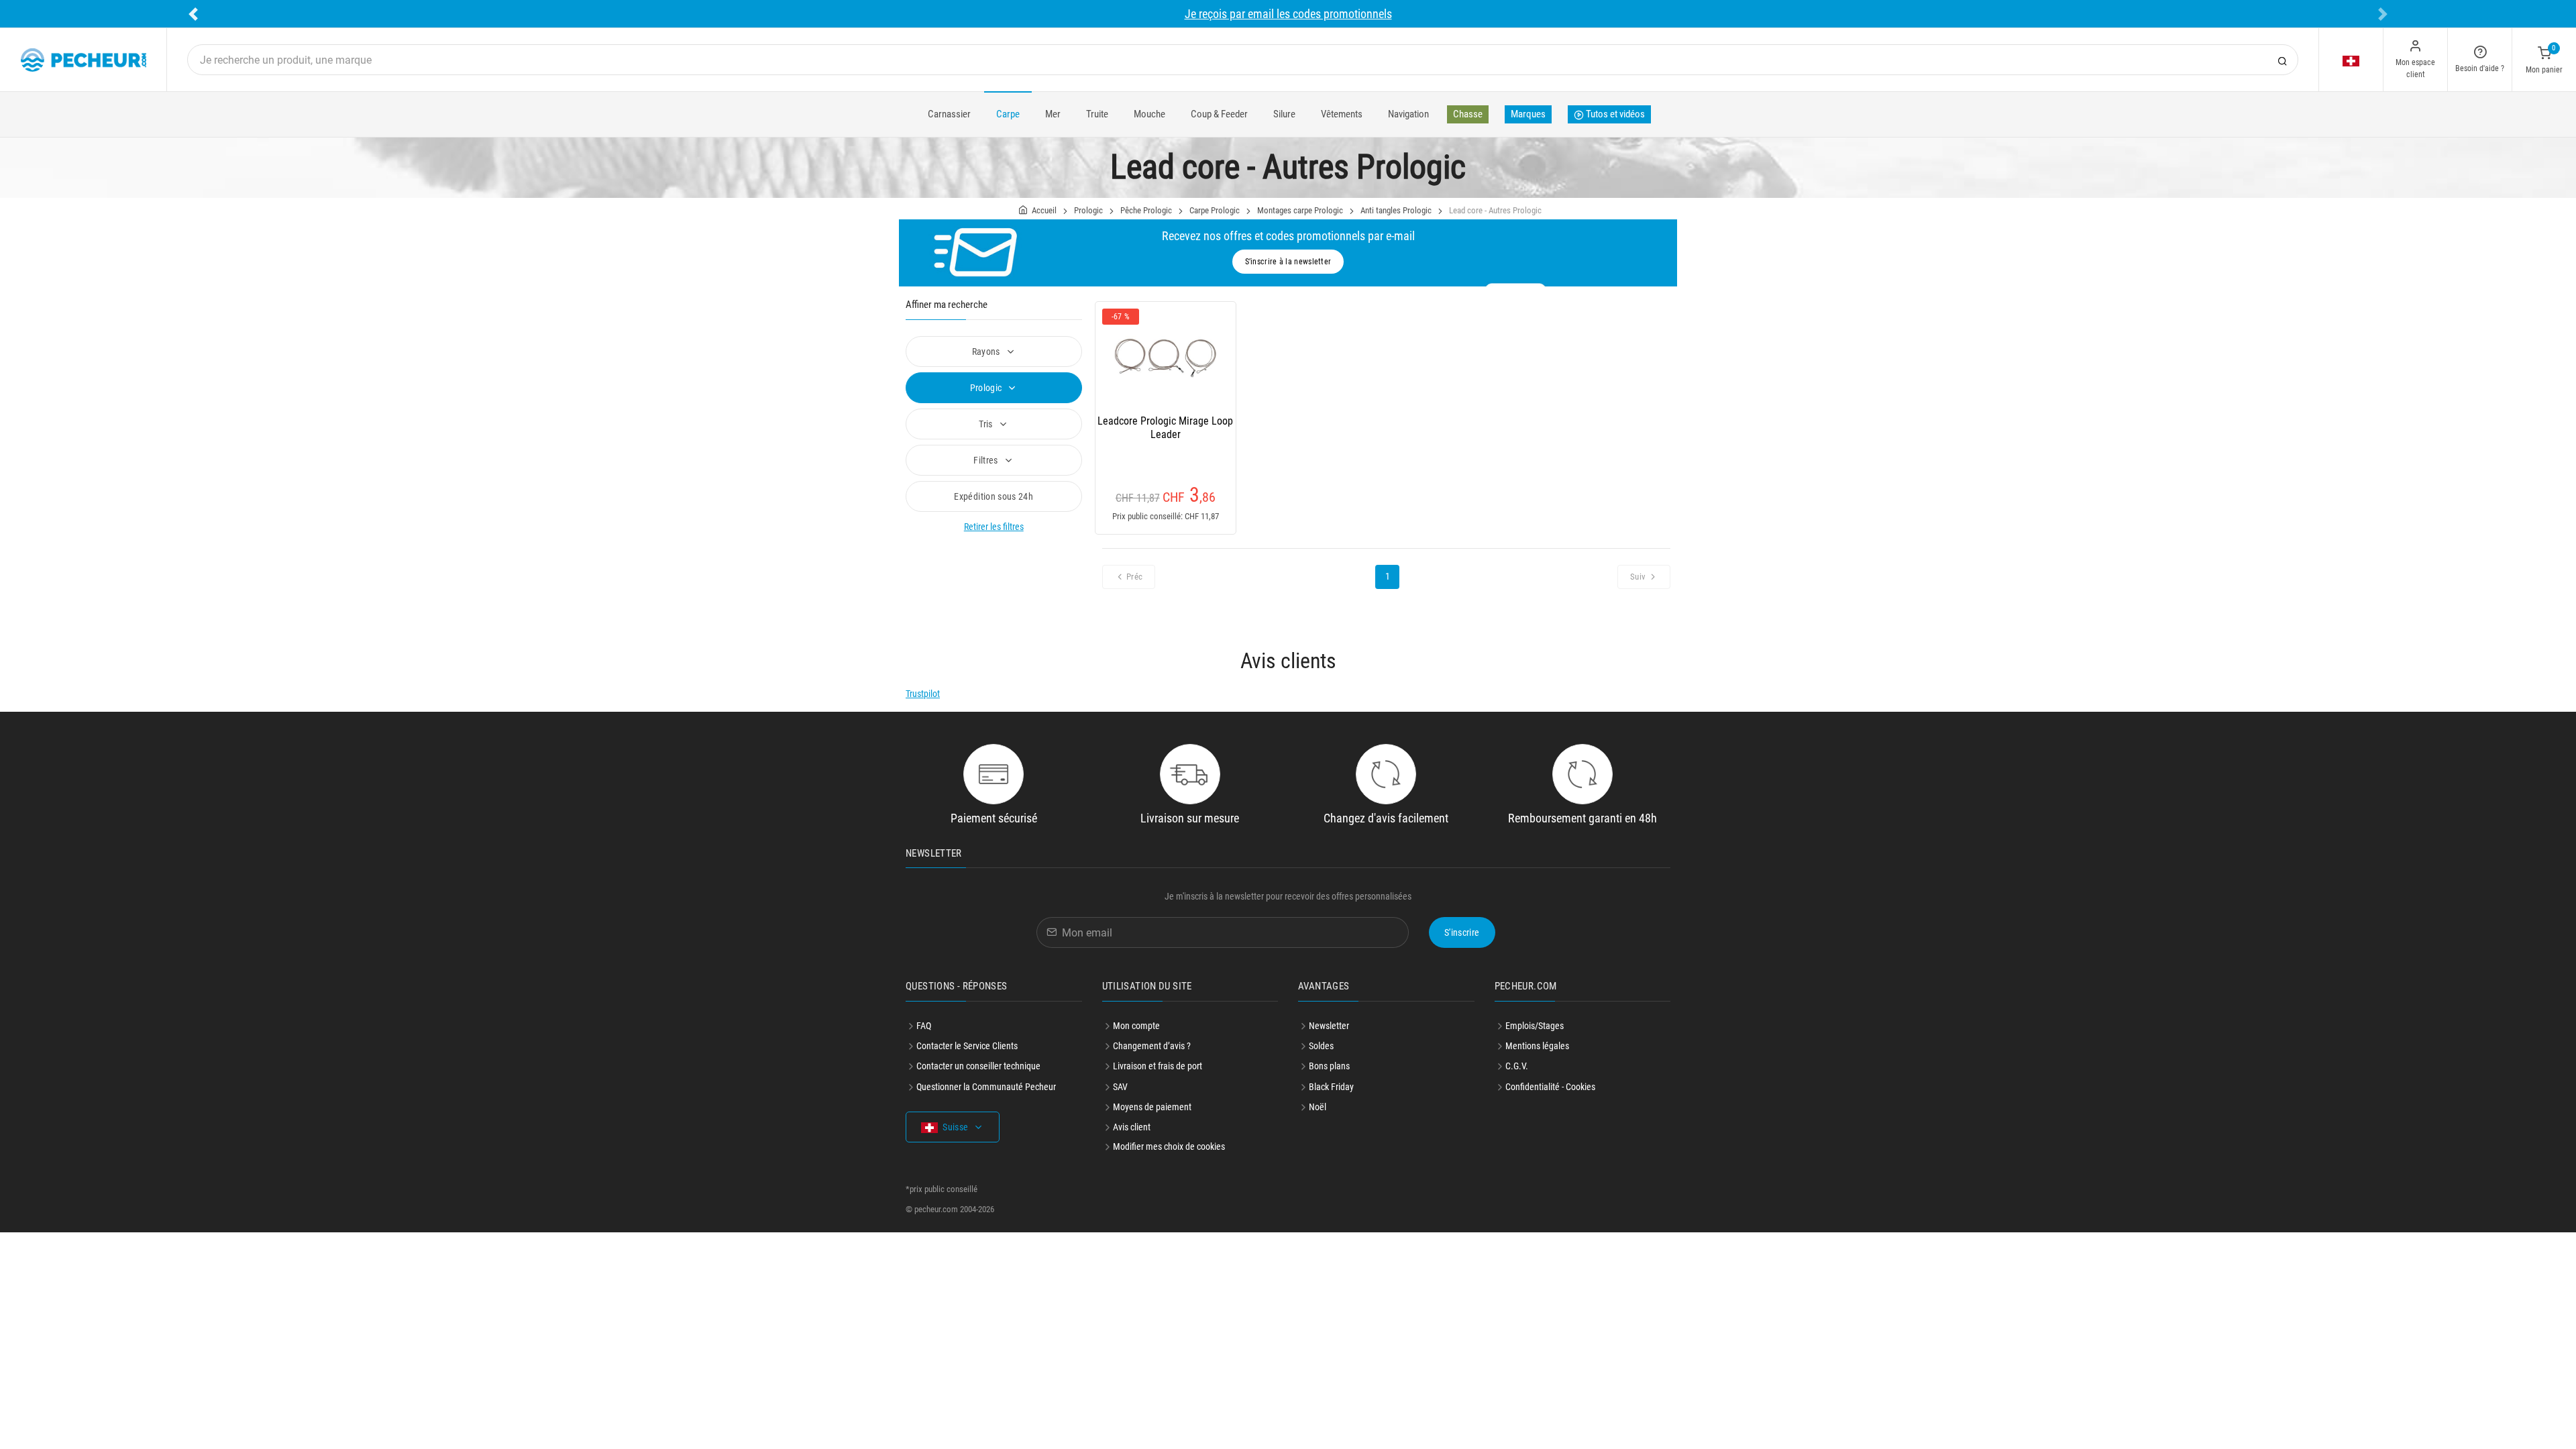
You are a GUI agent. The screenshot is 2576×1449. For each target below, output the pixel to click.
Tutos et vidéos (1614, 114)
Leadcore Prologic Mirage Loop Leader (1165, 428)
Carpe (1008, 114)
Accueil (1044, 210)
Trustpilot (923, 694)
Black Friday (1331, 1087)
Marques (1528, 114)
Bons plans (1329, 1066)
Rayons (987, 352)
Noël (1318, 1107)
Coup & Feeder (1219, 114)
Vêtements (1342, 114)
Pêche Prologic (1146, 210)
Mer (1053, 114)
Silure (1284, 114)
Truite (1097, 114)
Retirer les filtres (994, 527)
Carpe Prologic (1215, 210)
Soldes (1321, 1046)
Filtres (987, 460)
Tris (987, 424)
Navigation (1408, 114)
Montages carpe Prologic (1300, 210)
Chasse (1468, 114)
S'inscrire (1462, 932)
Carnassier (949, 114)
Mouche (1149, 114)
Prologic (1088, 210)
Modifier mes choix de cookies (1169, 1146)
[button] (193, 14)
